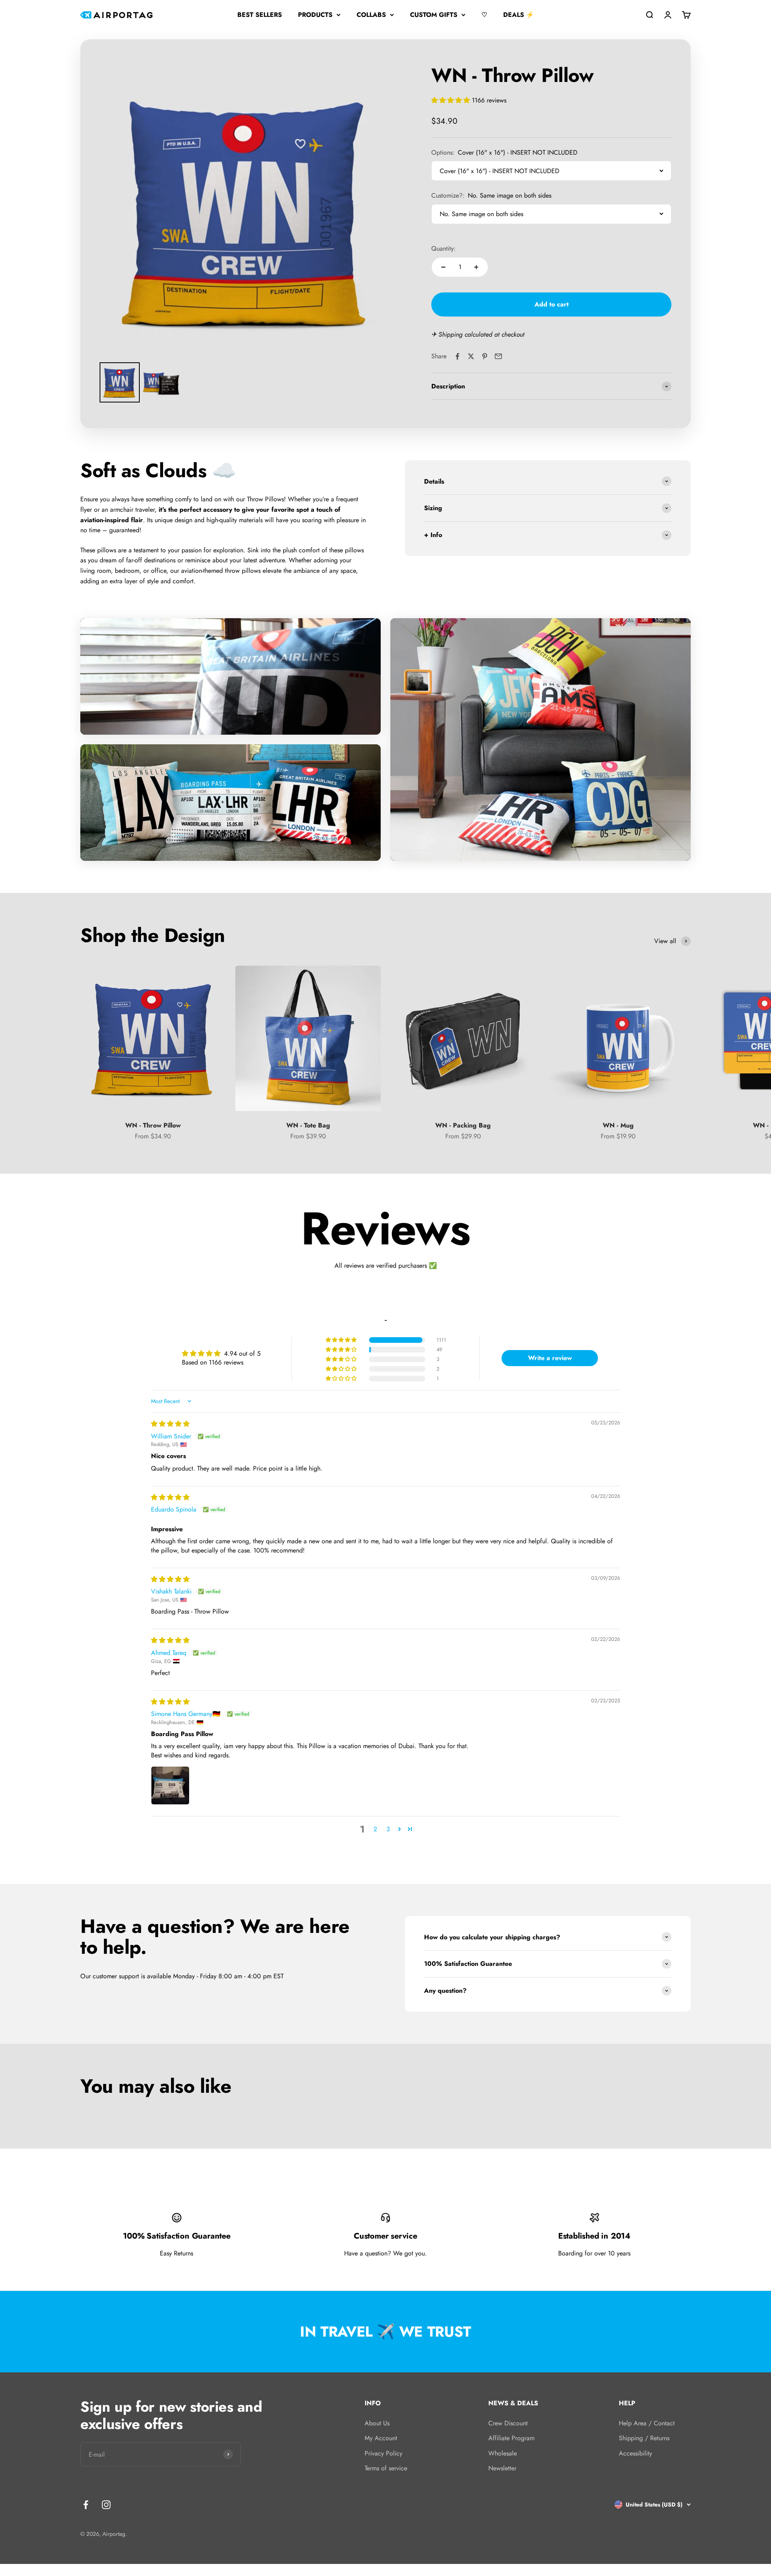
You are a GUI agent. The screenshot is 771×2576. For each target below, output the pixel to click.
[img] (170, 1424)
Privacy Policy (383, 2453)
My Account (381, 2438)
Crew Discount (508, 2423)
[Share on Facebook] (457, 356)
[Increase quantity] (476, 267)
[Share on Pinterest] (485, 356)
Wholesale (503, 2453)
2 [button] (375, 1829)
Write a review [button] (550, 1358)
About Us (377, 2423)
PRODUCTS (315, 15)
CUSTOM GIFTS (434, 15)
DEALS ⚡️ (519, 15)
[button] (452, 100)
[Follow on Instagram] (106, 2505)
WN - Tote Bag (308, 1125)
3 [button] (388, 1829)
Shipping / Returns (644, 2438)
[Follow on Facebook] (86, 2505)
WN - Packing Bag (463, 1125)
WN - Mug (618, 1125)
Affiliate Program (511, 2438)
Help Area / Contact (647, 2423)
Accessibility (635, 2453)
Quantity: (444, 248)
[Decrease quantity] (443, 267)
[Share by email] (498, 356)
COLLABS (371, 15)
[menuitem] (120, 382)
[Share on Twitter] (471, 356)
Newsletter (502, 2468)
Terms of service (386, 2468)
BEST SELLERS (260, 15)
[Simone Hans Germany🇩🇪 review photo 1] (170, 1785)
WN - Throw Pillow (153, 1125)
